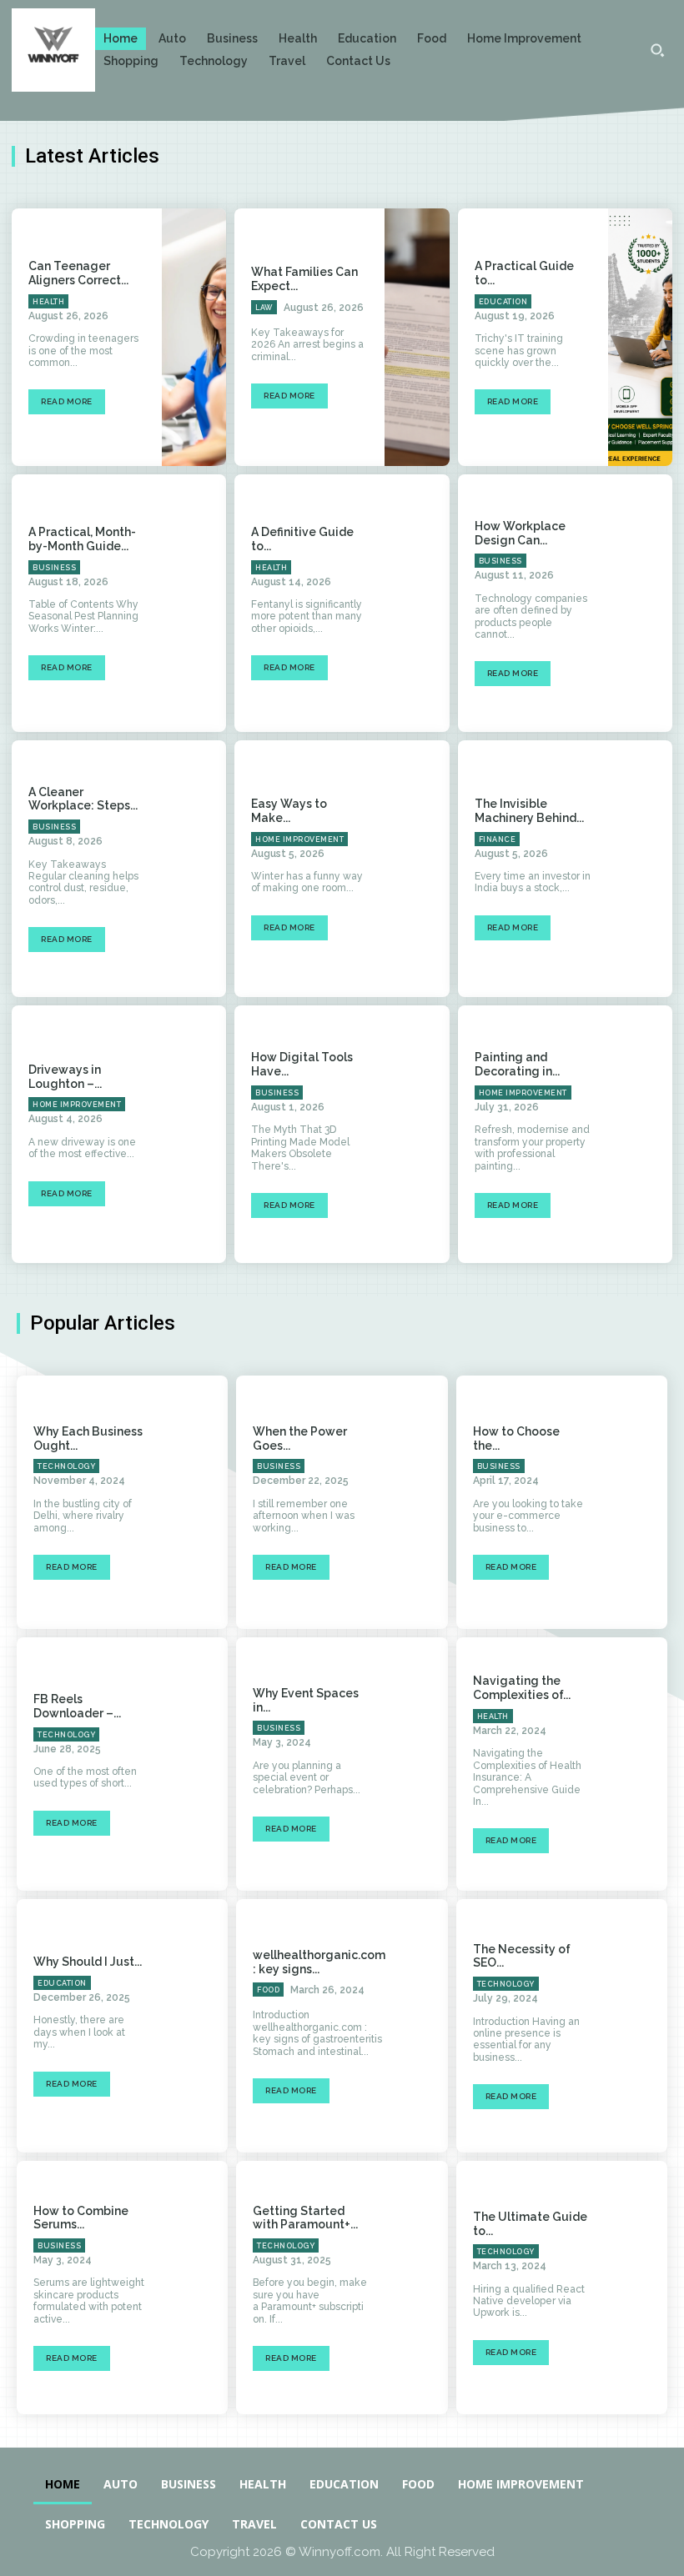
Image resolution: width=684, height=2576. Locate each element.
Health (48, 302)
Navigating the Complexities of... (522, 1688)
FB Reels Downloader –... (77, 1706)
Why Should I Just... (88, 1962)
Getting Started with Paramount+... (305, 2218)
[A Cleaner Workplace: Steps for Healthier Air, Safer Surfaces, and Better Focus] (194, 869)
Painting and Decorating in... (517, 1064)
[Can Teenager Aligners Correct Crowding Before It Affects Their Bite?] (194, 337)
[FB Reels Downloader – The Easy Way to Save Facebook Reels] (196, 1764)
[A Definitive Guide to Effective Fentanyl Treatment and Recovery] (417, 603)
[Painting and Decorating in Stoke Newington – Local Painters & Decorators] (640, 1134)
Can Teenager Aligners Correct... (78, 273)
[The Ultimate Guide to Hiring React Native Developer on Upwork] (636, 2288)
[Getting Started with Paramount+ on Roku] (416, 2288)
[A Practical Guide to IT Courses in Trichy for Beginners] (640, 337)
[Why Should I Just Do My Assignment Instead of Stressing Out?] (196, 2026)
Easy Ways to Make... (289, 811)
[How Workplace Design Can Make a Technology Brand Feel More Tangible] (640, 603)
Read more (67, 401)
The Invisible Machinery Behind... (529, 811)
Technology (66, 1466)
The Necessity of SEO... (522, 1956)
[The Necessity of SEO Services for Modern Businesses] (636, 2026)
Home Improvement (299, 839)
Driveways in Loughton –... (65, 1077)
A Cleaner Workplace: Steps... (83, 799)
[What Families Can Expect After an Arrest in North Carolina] (417, 337)
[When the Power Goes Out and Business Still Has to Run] (416, 1502)
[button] (657, 50)
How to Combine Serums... (81, 2218)
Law (264, 308)
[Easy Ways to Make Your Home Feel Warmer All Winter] (417, 869)
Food (268, 1990)
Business (54, 568)
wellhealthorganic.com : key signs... (319, 1962)
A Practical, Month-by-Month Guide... (82, 539)
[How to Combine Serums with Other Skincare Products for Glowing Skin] (196, 2288)
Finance (498, 839)
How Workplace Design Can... (520, 533)
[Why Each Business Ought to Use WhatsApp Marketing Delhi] (196, 1502)
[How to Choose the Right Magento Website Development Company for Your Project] (636, 1502)
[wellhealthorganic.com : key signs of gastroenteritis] (434, 2026)
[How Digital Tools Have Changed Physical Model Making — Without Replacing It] (417, 1134)
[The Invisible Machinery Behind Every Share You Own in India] (640, 869)
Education (503, 302)
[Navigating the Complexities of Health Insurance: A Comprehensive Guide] (636, 1764)
